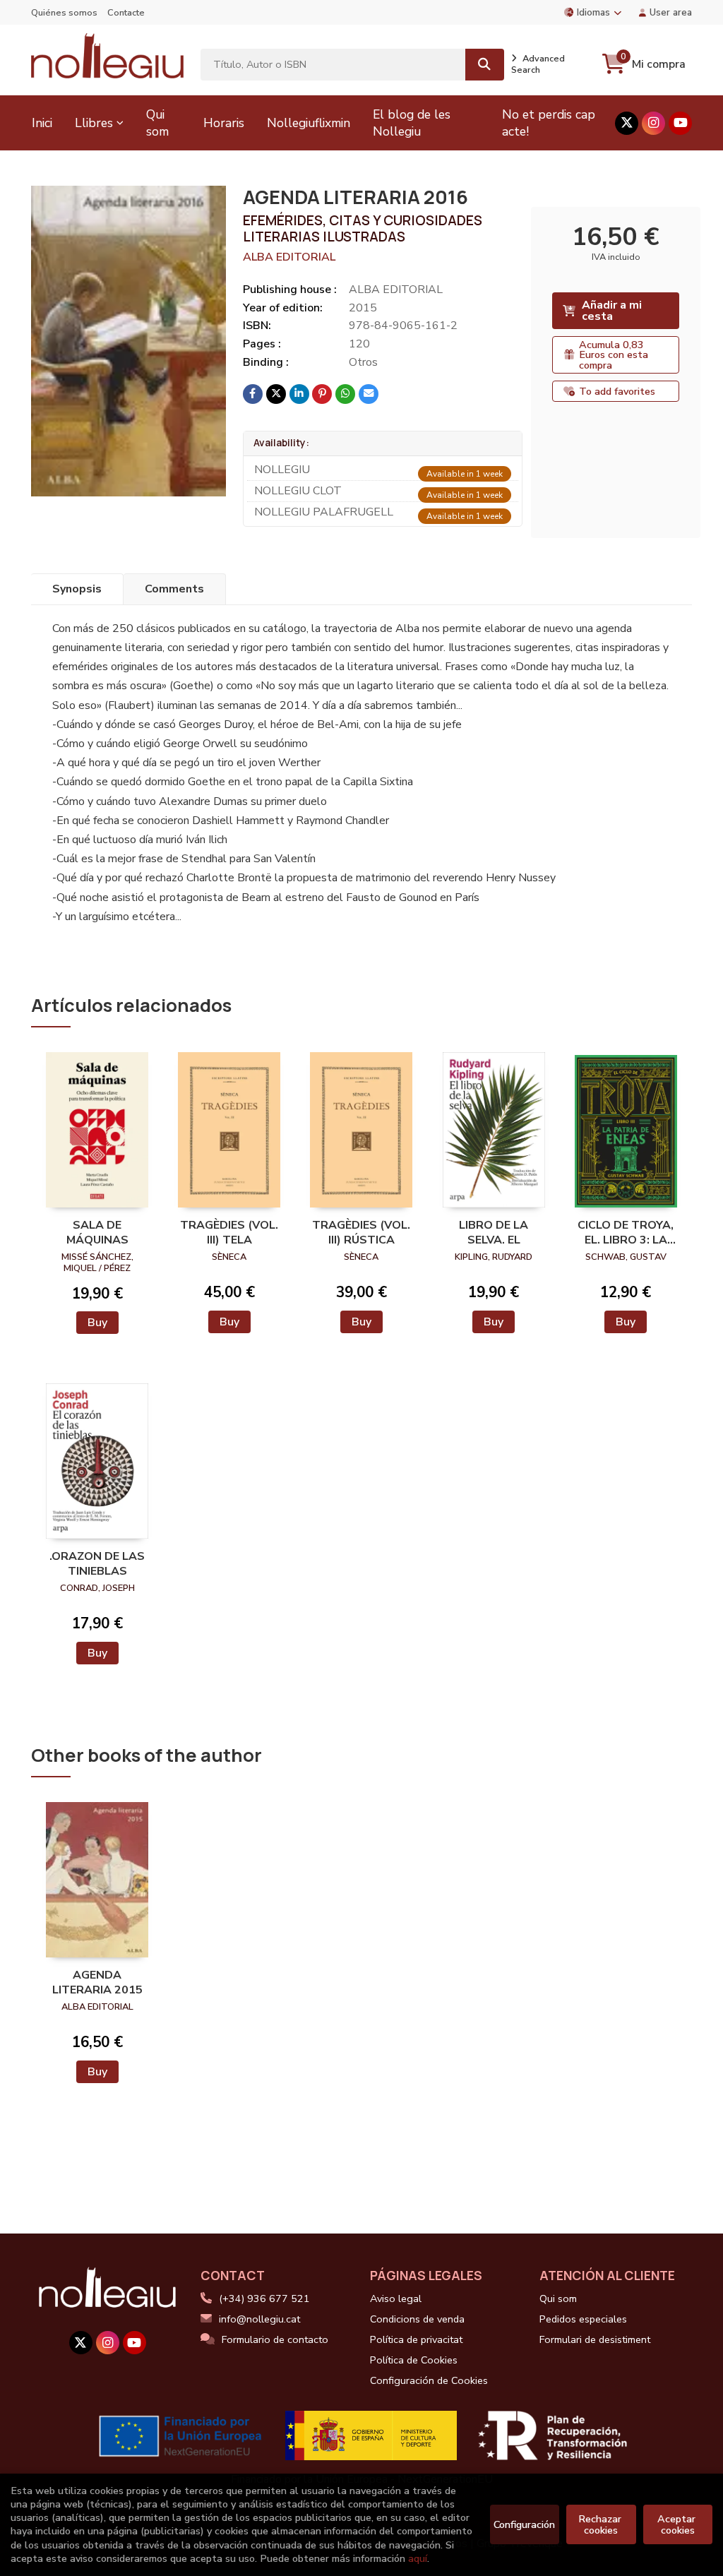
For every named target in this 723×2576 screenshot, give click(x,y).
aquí (418, 2558)
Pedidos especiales (583, 2319)
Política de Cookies (414, 2360)
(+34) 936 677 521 (264, 2298)
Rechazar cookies (601, 2524)
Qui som (558, 2298)
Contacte (126, 13)
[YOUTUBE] (680, 123)
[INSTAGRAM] (653, 123)
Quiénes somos (64, 13)
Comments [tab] (174, 589)
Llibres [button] (94, 123)
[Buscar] (485, 65)
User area (671, 12)
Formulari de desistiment (595, 2339)
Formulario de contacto (275, 2339)
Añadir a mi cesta (612, 311)
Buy (97, 1323)
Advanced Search (538, 64)
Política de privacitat (416, 2339)
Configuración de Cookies (429, 2380)
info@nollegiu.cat (259, 2319)
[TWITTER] (627, 123)
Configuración (524, 2524)
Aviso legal (396, 2298)
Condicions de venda (417, 2319)
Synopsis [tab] (77, 589)
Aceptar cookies (678, 2524)
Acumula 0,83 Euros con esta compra (614, 355)
